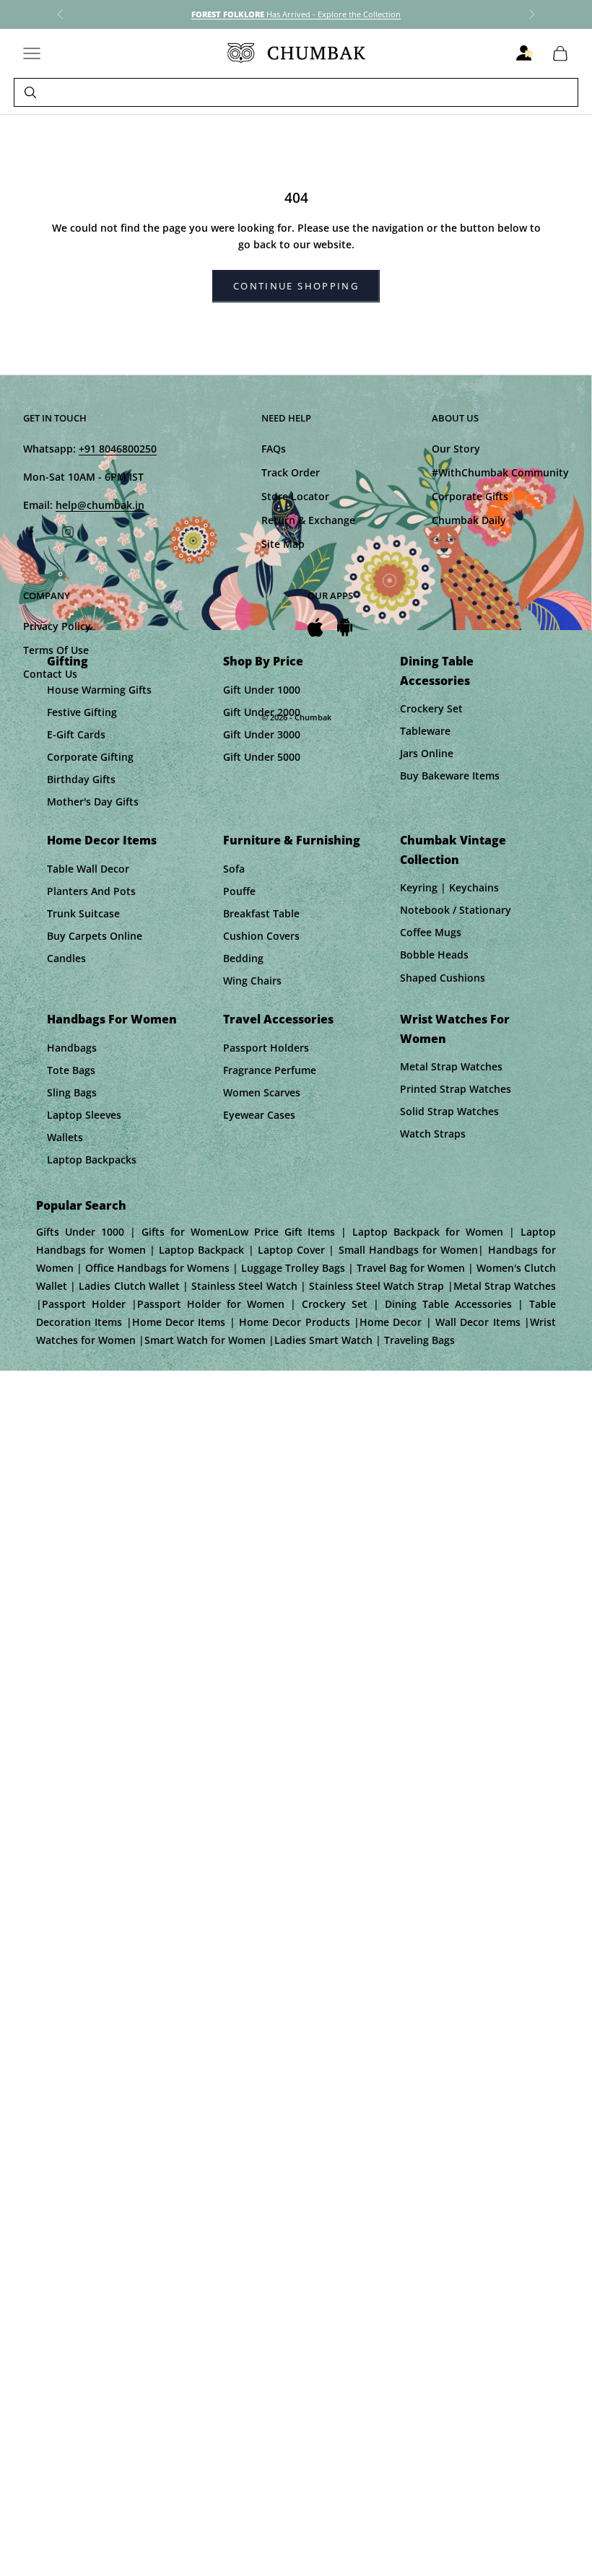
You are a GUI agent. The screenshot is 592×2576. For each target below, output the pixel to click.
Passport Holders (266, 1048)
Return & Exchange (308, 520)
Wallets (65, 1137)
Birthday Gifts (81, 779)
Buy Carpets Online (95, 936)
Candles (66, 958)
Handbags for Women (112, 1019)
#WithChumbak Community (500, 472)
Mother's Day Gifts (93, 802)
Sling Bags (72, 1092)
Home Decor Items (102, 840)
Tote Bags (71, 1070)
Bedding (243, 958)
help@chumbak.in (100, 505)
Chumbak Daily (469, 520)
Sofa (234, 869)
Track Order (291, 472)
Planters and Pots (91, 891)
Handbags (72, 1048)
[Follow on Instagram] (68, 532)
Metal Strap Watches (451, 1066)
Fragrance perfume (270, 1070)
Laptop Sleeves (84, 1115)
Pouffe (239, 891)
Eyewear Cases (259, 1115)
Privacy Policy (57, 626)
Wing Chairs (252, 981)
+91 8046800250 (118, 449)
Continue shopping (296, 286)
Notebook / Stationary (456, 910)
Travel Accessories (278, 1019)
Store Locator (295, 496)
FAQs (274, 449)
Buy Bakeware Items (450, 776)
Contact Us (50, 674)
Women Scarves (262, 1092)
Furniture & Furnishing (292, 840)
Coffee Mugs (431, 932)
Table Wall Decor (88, 869)
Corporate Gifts (470, 496)
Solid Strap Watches (449, 1111)
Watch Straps (433, 1134)
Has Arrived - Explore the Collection (296, 14)
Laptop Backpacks (92, 1160)
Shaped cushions (443, 978)
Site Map (283, 544)
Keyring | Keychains (449, 887)
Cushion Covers (261, 936)
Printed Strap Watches (456, 1089)
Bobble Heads (434, 955)
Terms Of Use (56, 650)
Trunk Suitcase (83, 913)
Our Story (456, 449)
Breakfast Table (261, 913)
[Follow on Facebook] (30, 532)
